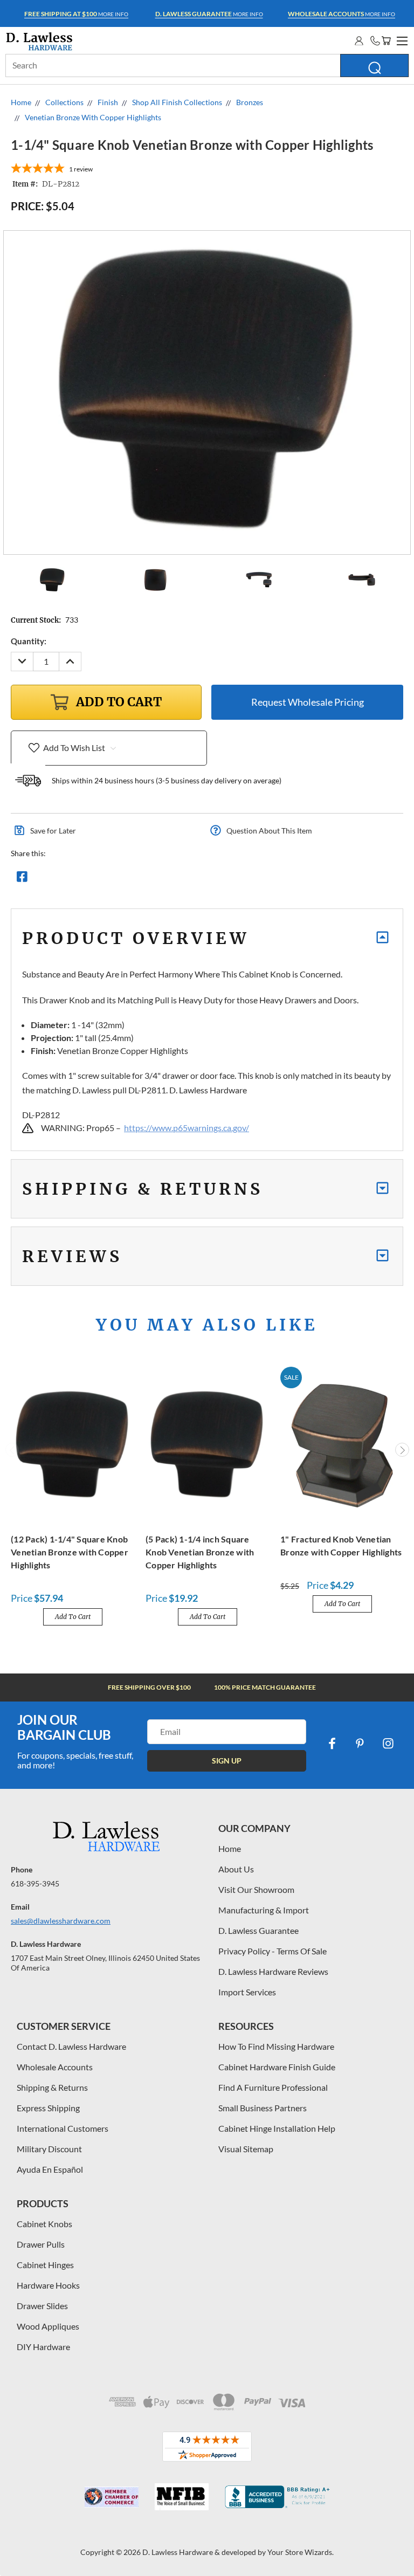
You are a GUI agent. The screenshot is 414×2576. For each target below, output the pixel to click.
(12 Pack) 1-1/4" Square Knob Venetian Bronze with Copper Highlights (70, 1552)
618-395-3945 (35, 1883)
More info (76, 14)
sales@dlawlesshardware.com (61, 1921)
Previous (12, 1450)
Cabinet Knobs (44, 2224)
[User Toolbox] (359, 41)
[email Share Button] (61, 879)
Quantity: (29, 641)
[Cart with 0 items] (386, 41)
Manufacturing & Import (264, 1910)
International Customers (63, 2128)
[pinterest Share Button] (139, 879)
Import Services (247, 1992)
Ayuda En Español (50, 2169)
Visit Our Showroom (256, 1889)
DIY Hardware (43, 2347)
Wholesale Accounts (55, 2067)
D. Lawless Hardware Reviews (273, 1971)
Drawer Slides (42, 2306)
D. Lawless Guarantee (258, 1930)
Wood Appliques (48, 2326)
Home (230, 1848)
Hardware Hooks (48, 2285)
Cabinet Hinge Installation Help (277, 2128)
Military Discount (49, 2149)
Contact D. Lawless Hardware (71, 2046)
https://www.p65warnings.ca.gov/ (187, 1128)
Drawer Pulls (41, 2244)
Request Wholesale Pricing (308, 702)
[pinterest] (360, 1744)
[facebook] (332, 1744)
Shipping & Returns (52, 2087)
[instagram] (388, 1744)
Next (402, 1450)
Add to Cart (73, 1617)
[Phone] (375, 41)
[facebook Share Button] (22, 879)
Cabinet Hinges (45, 2265)
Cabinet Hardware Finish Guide (277, 2067)
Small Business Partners (263, 2108)
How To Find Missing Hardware (276, 2046)
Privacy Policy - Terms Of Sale (272, 1951)
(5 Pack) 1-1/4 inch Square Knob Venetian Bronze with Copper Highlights (200, 1552)
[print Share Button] (100, 879)
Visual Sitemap (246, 2149)
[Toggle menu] (401, 39)
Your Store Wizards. (301, 2552)
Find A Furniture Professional (273, 2087)
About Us (236, 1869)
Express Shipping (48, 2108)
